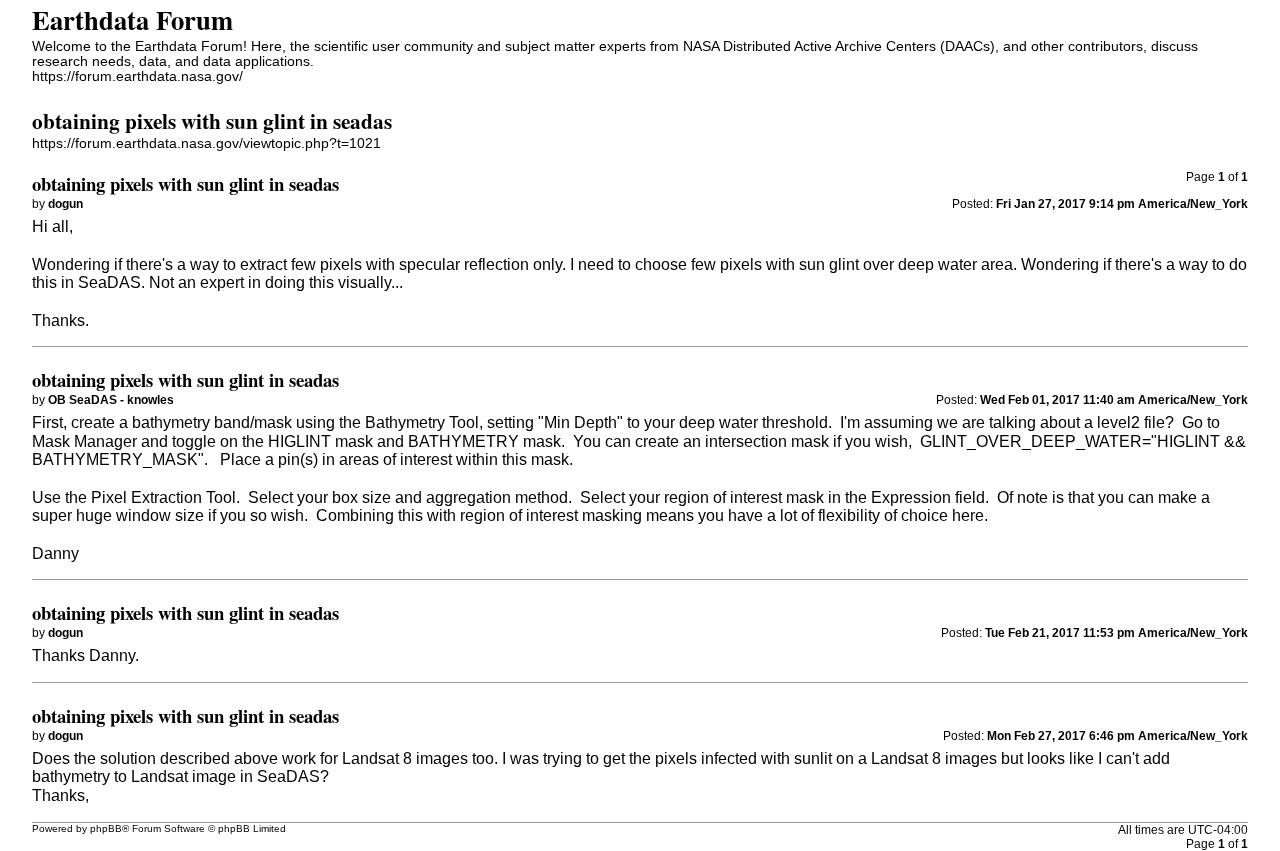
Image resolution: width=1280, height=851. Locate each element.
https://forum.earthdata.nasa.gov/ (137, 76)
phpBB (106, 828)
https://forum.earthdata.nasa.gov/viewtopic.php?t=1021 (206, 143)
